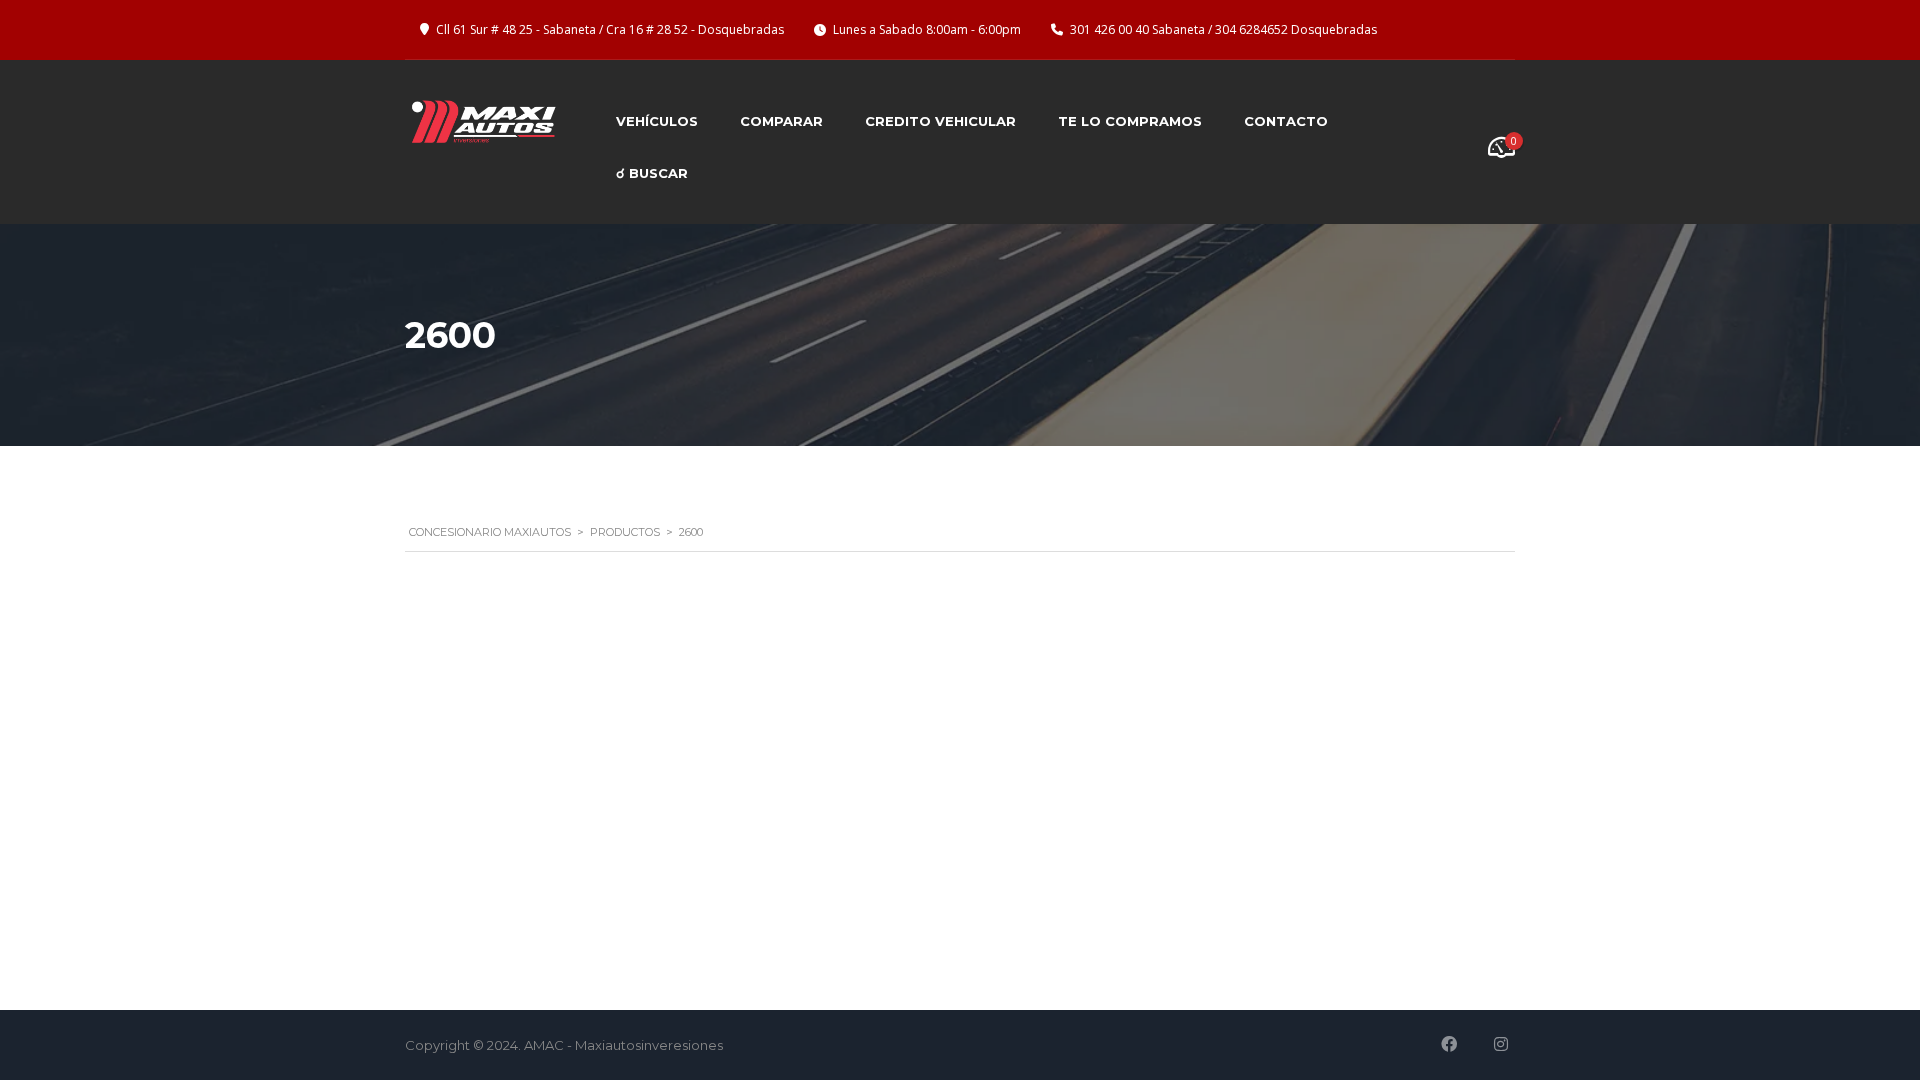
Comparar (781, 121)
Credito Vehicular (940, 121)
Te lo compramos (1130, 121)
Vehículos (657, 121)
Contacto (1286, 121)
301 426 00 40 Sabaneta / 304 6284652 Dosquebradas (1223, 29)
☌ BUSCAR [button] (652, 173)
